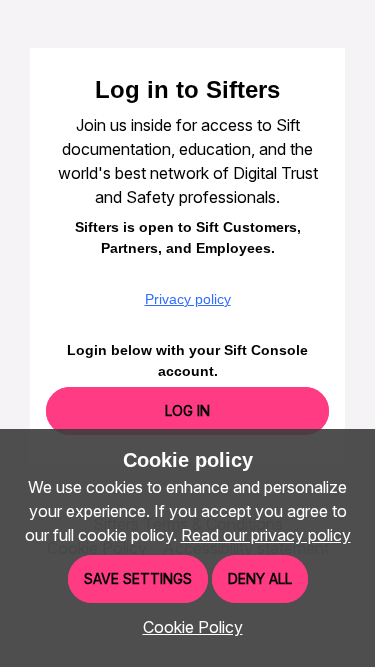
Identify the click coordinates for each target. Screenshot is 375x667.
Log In (187, 410)
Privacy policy (188, 299)
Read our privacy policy (266, 535)
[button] (188, 627)
